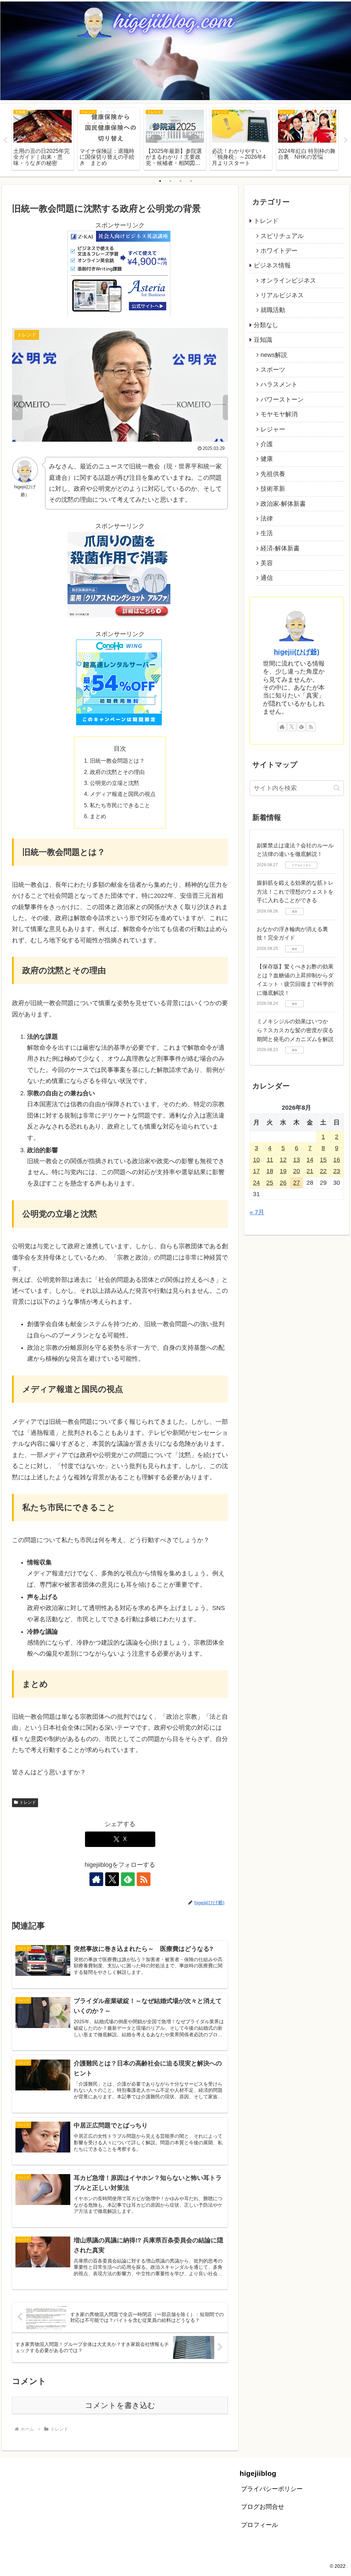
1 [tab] (160, 181)
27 (296, 1183)
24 (256, 1183)
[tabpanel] (43, 139)
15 (323, 1160)
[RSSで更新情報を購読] (144, 1879)
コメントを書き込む (120, 2405)
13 (296, 1160)
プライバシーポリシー (272, 2489)
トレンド (28, 1802)
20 (296, 1171)
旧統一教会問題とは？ (117, 761)
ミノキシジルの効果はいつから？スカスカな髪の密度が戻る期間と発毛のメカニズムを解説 (295, 1030)
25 (270, 1183)
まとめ (98, 816)
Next (346, 140)
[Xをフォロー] (112, 1879)
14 (310, 1160)
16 (337, 1160)
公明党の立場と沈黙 (114, 783)
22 (323, 1171)
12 (283, 1160)
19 (283, 1171)
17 (256, 1171)
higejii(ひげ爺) (297, 652)
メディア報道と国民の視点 (123, 794)
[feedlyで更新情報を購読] (128, 1879)
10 (256, 1160)
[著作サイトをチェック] (96, 1879)
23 (337, 1171)
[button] (337, 788)
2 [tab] (170, 181)
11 (270, 1160)
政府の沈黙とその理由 (117, 772)
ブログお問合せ (263, 2507)
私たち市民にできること (120, 805)
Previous (5, 140)
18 (270, 1171)
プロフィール (259, 2525)
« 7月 (257, 1212)
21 (310, 1171)
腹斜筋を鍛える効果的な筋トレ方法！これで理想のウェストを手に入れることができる (295, 892)
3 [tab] (181, 181)
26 (283, 1183)
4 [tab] (191, 181)
